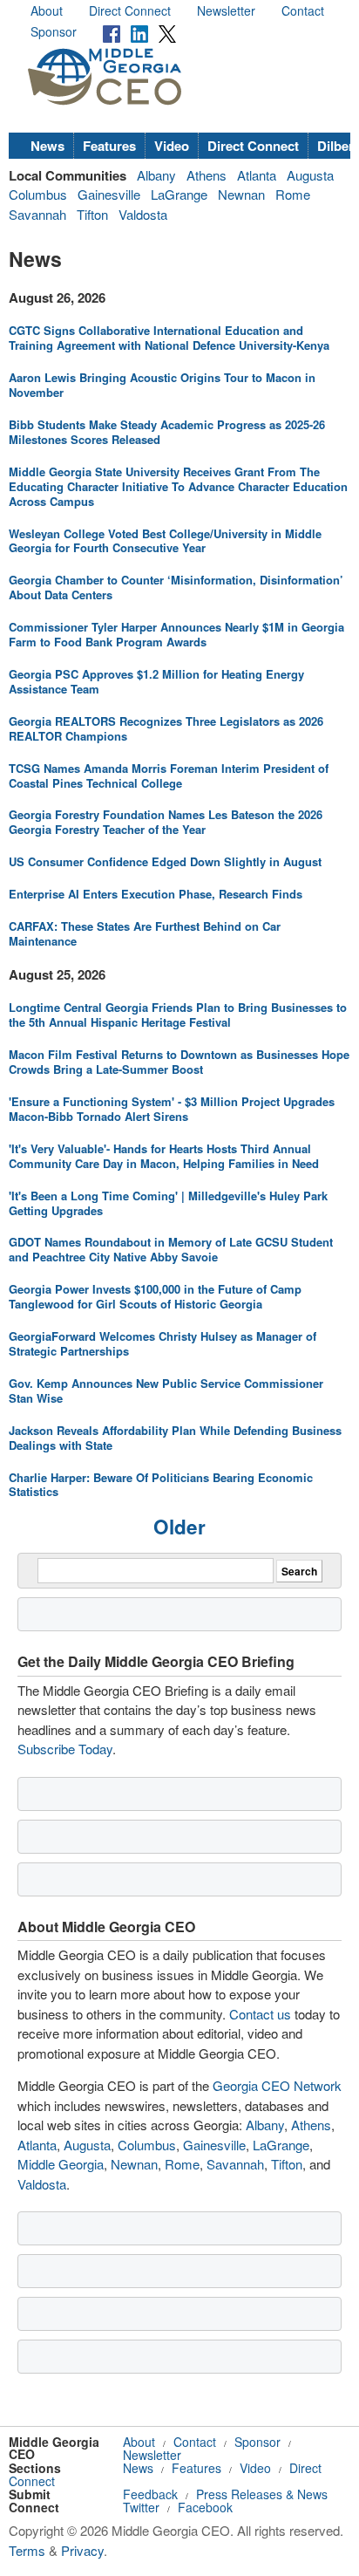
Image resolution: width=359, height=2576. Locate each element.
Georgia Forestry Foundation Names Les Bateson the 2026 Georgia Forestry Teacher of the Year (166, 822)
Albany (156, 175)
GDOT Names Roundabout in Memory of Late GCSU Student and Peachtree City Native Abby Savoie (171, 1249)
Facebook (205, 2507)
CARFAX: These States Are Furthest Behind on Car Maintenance (145, 933)
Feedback (150, 2494)
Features (109, 146)
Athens (207, 175)
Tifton (92, 214)
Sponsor (54, 31)
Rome (293, 194)
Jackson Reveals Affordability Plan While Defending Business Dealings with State (175, 1438)
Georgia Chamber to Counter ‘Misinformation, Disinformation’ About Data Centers (176, 587)
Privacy (82, 2550)
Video (172, 146)
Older (179, 1527)
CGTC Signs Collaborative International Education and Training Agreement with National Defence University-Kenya (169, 338)
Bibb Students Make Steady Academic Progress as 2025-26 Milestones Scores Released (167, 432)
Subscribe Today (65, 1749)
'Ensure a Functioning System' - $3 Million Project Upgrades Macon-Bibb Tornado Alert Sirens (172, 1109)
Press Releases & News (262, 2494)
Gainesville (109, 194)
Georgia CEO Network (277, 2085)
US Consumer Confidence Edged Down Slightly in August (165, 861)
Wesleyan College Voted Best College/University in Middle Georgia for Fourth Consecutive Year (165, 541)
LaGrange (179, 194)
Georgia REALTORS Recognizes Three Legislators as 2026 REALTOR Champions (166, 728)
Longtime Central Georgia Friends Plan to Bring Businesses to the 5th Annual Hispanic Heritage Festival (178, 1015)
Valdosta (143, 214)
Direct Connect (130, 10)
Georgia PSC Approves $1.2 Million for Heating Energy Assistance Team (156, 681)
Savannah (37, 214)
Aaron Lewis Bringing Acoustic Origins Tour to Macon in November (162, 385)
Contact (303, 10)
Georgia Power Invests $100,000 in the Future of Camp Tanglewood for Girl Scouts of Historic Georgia (155, 1296)
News (47, 146)
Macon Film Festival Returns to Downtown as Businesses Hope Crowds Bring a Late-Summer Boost (179, 1062)
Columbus (38, 194)
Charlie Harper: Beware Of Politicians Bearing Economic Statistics (161, 1485)
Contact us (260, 2014)
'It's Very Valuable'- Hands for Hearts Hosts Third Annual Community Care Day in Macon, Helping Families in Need (164, 1156)
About (47, 10)
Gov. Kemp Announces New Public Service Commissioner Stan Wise (166, 1390)
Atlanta (257, 175)
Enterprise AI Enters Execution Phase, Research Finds (156, 894)
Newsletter (226, 10)
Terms (27, 2550)
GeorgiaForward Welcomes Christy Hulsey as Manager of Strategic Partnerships (163, 1343)
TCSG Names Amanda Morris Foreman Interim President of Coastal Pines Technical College (169, 776)
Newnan (241, 194)
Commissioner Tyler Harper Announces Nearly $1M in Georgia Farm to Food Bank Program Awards (176, 634)
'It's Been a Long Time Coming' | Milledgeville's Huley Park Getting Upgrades (168, 1203)
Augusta (310, 175)
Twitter (141, 2507)
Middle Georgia (61, 2164)
